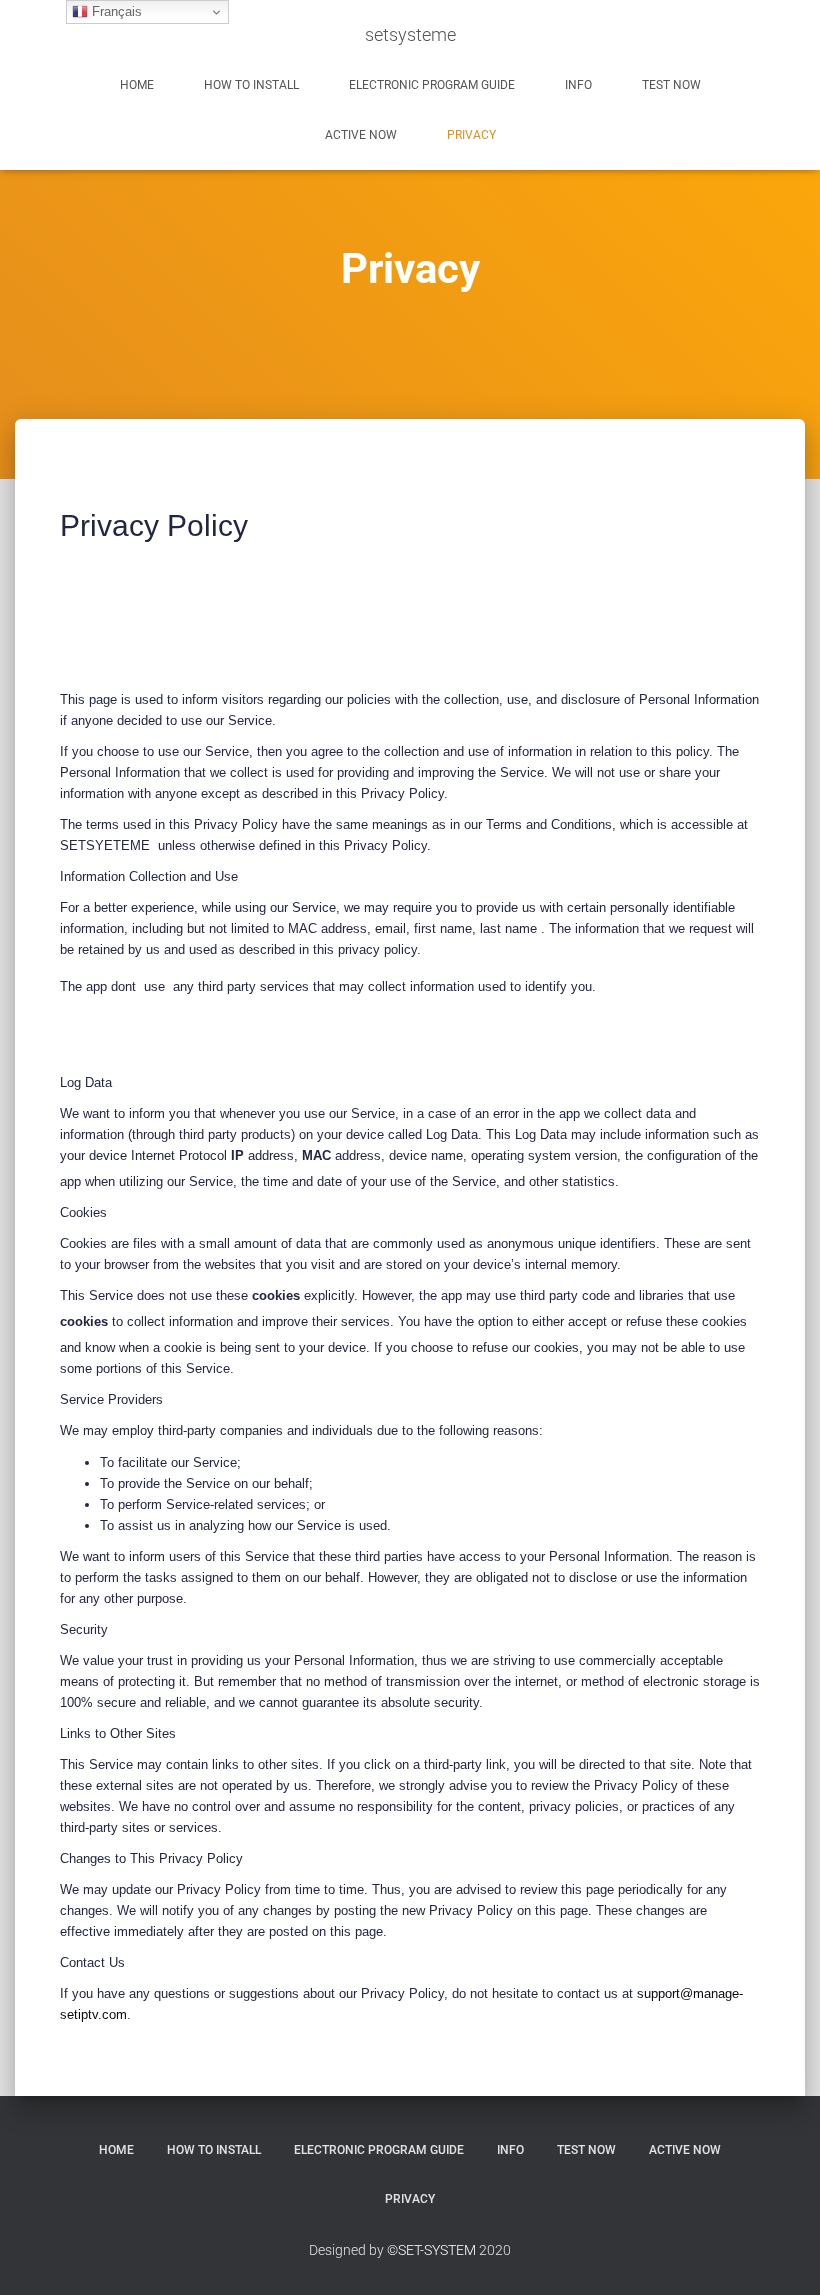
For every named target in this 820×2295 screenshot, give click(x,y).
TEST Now (671, 85)
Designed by (346, 2250)
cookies (278, 1295)
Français (115, 11)
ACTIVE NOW (361, 135)
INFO (578, 85)
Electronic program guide (432, 85)
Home (137, 85)
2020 (495, 2250)
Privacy (471, 135)
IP (237, 1155)
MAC (316, 1155)
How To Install (251, 85)
